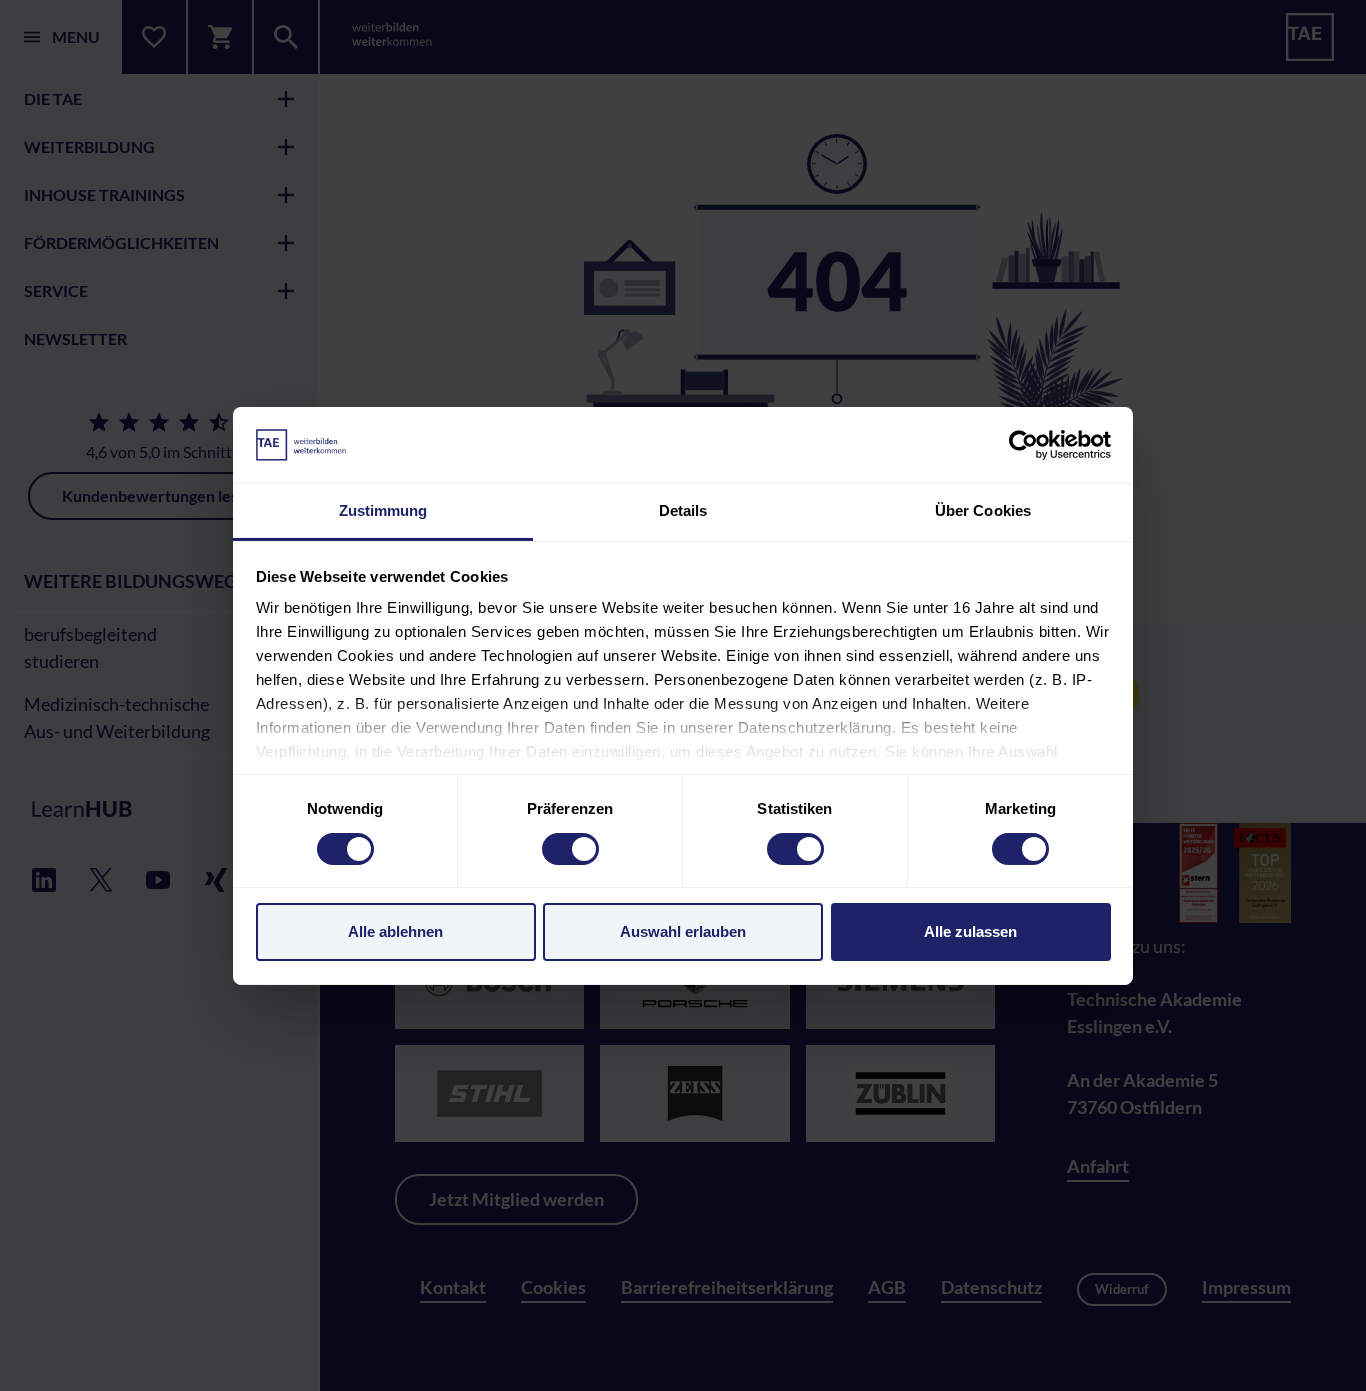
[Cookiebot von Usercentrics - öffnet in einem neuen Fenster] (1023, 445)
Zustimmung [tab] (383, 510)
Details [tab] (683, 510)
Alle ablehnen (395, 931)
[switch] (570, 849)
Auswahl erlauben (683, 931)
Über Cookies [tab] (983, 510)
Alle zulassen (970, 931)
